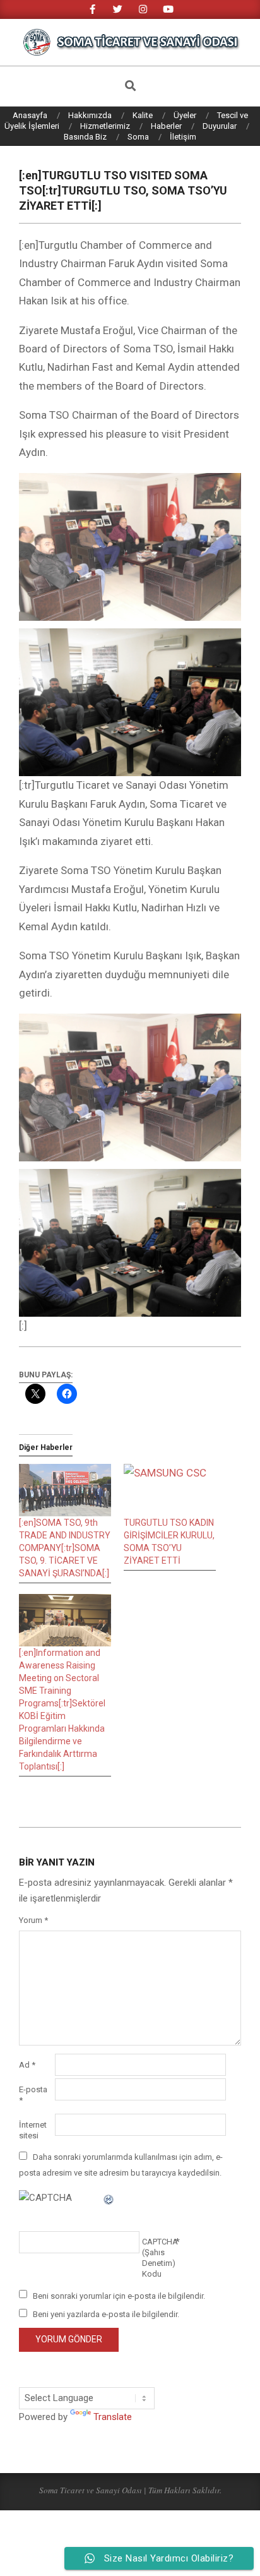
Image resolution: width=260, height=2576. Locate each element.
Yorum (33, 1920)
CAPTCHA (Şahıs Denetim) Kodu (159, 2258)
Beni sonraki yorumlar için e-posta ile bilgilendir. (119, 2295)
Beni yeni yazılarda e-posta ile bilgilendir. (106, 2314)
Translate (113, 2417)
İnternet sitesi (33, 2130)
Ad (27, 2065)
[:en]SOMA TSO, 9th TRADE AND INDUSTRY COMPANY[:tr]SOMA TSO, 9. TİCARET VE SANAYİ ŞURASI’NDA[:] (65, 1548)
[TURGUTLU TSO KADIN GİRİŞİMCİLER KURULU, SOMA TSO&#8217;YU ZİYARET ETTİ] (170, 1490)
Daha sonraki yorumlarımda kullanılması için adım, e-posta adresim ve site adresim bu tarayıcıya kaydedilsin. (121, 2165)
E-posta (33, 2095)
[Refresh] (109, 2198)
